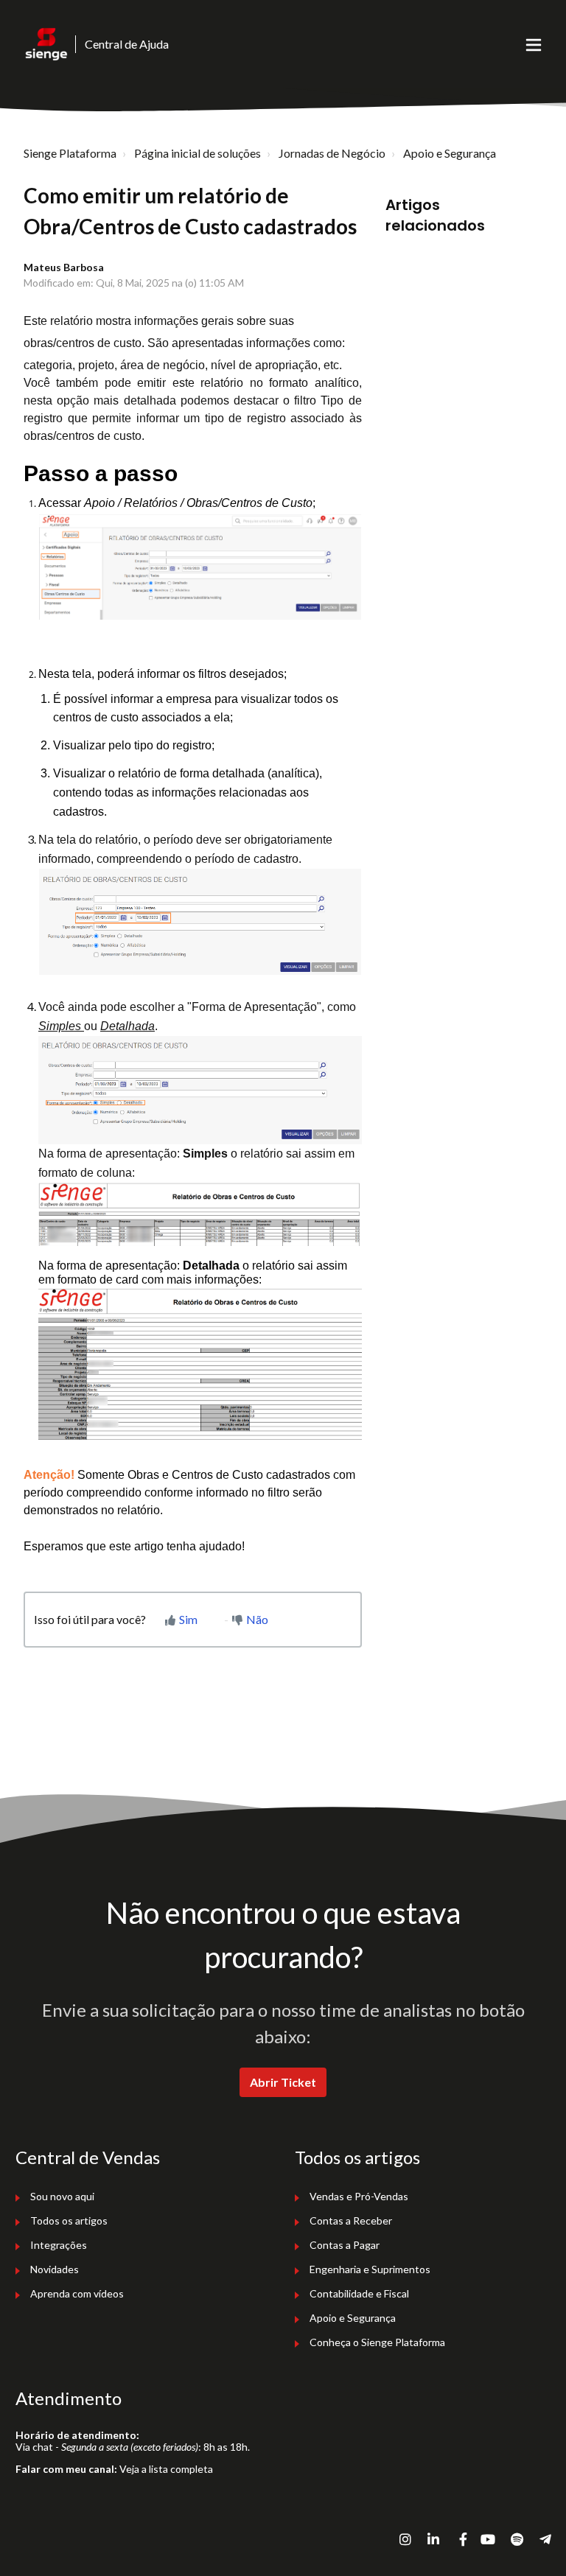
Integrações (59, 2245)
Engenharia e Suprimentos (370, 2269)
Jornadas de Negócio (332, 153)
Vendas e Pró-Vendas (359, 2196)
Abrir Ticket (283, 2082)
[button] (534, 44)
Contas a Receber (351, 2220)
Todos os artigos (69, 2220)
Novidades (55, 2269)
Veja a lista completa (166, 2469)
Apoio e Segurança (450, 153)
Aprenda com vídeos (77, 2293)
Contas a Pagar (345, 2245)
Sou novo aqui (62, 2196)
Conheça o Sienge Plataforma (377, 2342)
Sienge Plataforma (70, 153)
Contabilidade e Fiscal (359, 2293)
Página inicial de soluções (198, 153)
